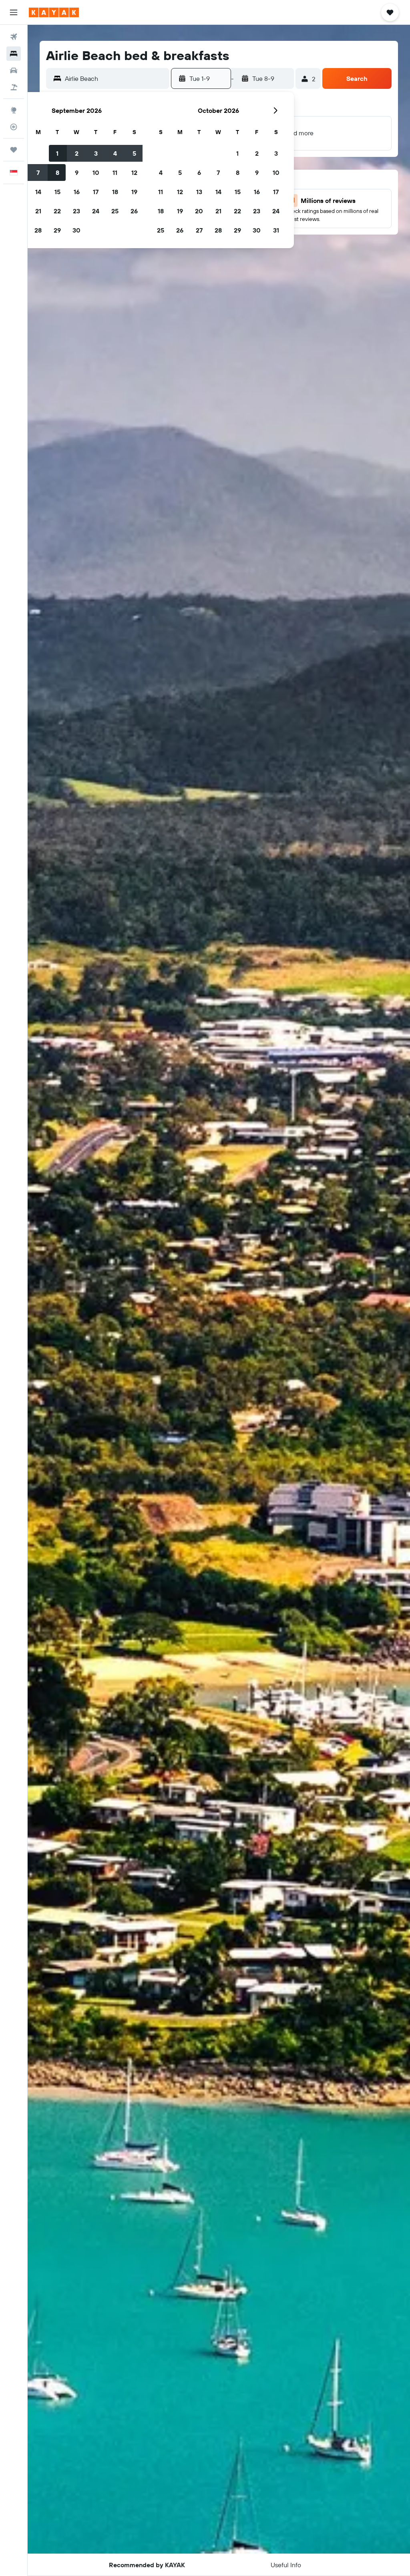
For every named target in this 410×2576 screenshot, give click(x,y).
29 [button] (57, 230)
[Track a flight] (14, 127)
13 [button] (199, 192)
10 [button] (96, 173)
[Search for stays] (14, 54)
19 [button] (134, 192)
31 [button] (276, 230)
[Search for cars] (14, 70)
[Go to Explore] (14, 110)
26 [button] (134, 211)
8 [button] (57, 173)
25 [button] (115, 211)
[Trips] (14, 150)
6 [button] (199, 173)
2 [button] (77, 153)
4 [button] (115, 153)
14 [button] (38, 192)
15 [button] (57, 192)
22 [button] (57, 211)
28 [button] (38, 230)
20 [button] (199, 211)
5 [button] (134, 153)
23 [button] (76, 211)
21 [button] (38, 211)
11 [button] (115, 173)
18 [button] (115, 192)
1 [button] (57, 153)
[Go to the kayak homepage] (54, 12)
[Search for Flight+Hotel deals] (14, 87)
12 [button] (134, 173)
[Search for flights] (14, 37)
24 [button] (96, 211)
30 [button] (76, 230)
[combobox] (115, 78)
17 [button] (96, 192)
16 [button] (77, 192)
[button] (14, 12)
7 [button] (38, 173)
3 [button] (96, 153)
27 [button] (199, 230)
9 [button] (77, 173)
